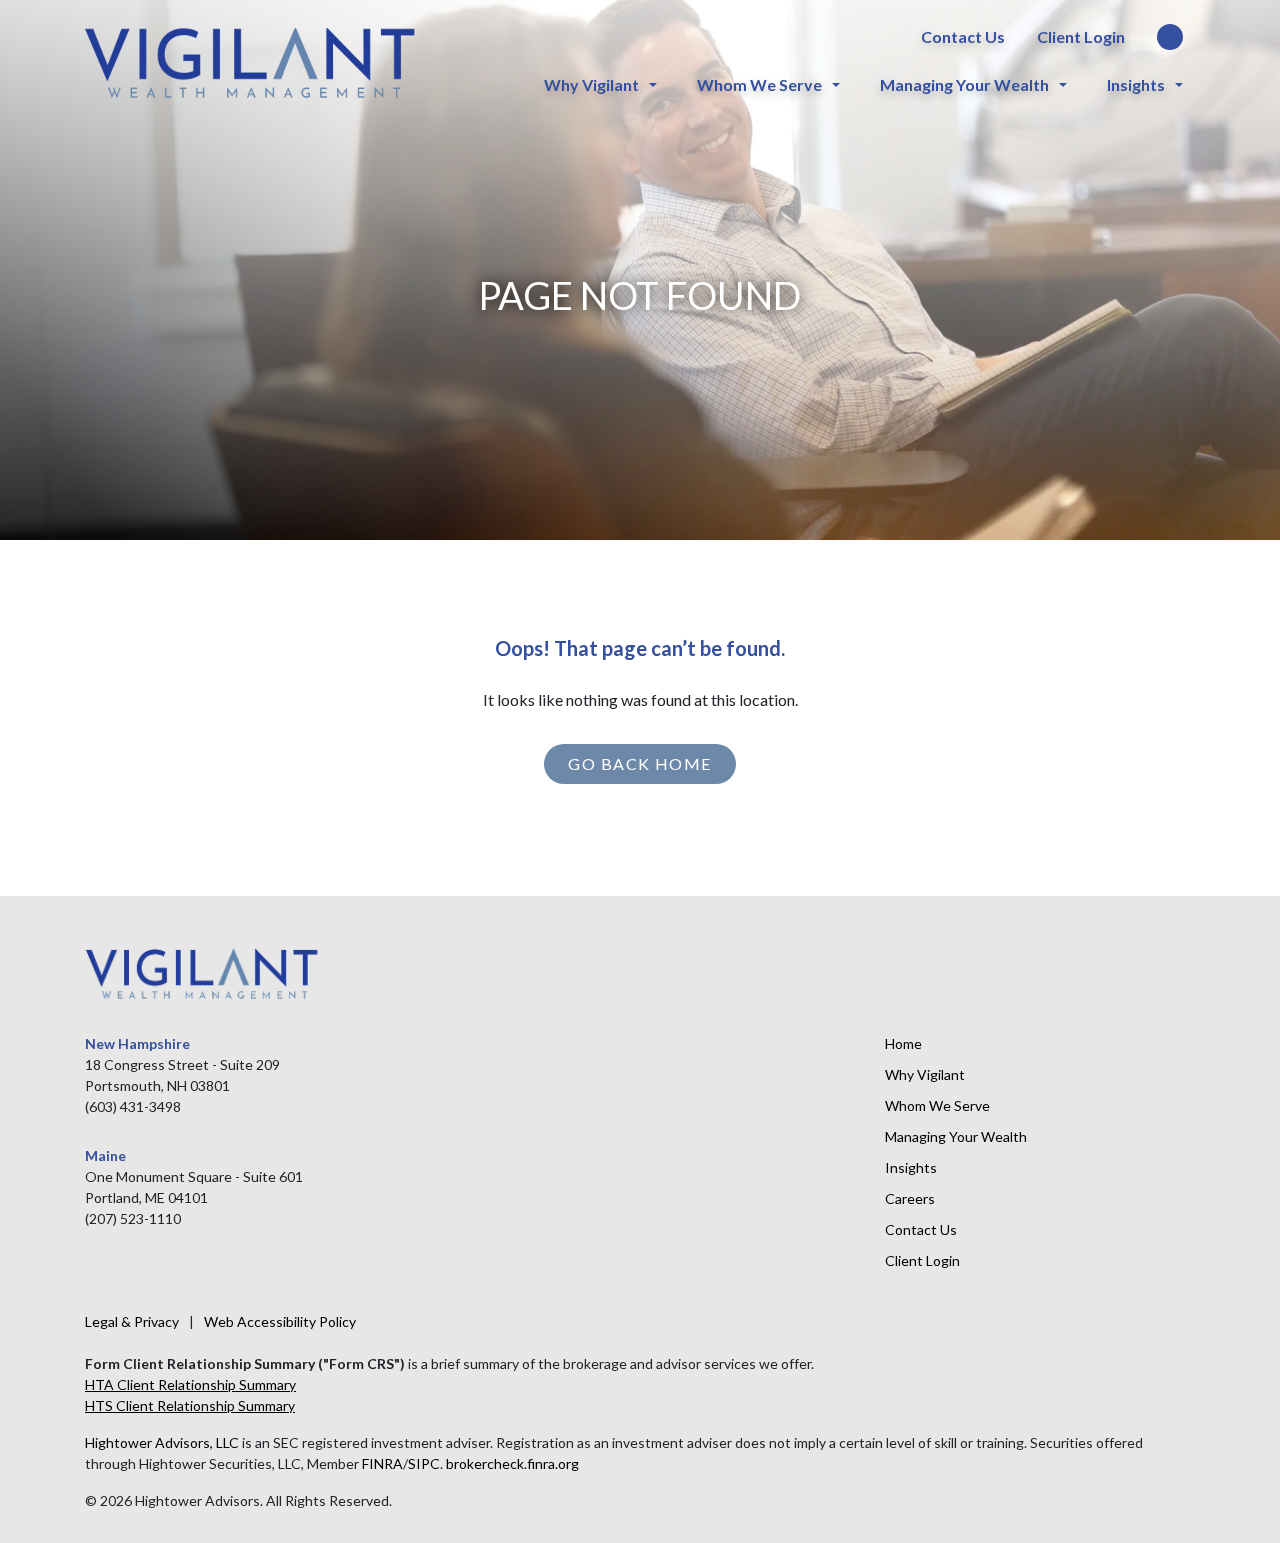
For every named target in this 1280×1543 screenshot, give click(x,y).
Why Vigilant (591, 84)
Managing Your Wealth (964, 84)
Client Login (1081, 36)
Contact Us (963, 36)
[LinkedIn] (1170, 38)
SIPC (424, 1463)
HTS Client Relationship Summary (190, 1405)
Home (903, 1043)
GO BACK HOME (639, 763)
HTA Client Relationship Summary (190, 1384)
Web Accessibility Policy (280, 1321)
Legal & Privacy (132, 1321)
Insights (1136, 84)
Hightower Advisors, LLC (162, 1442)
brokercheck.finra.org (512, 1463)
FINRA (382, 1463)
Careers (910, 1198)
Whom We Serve (759, 84)
